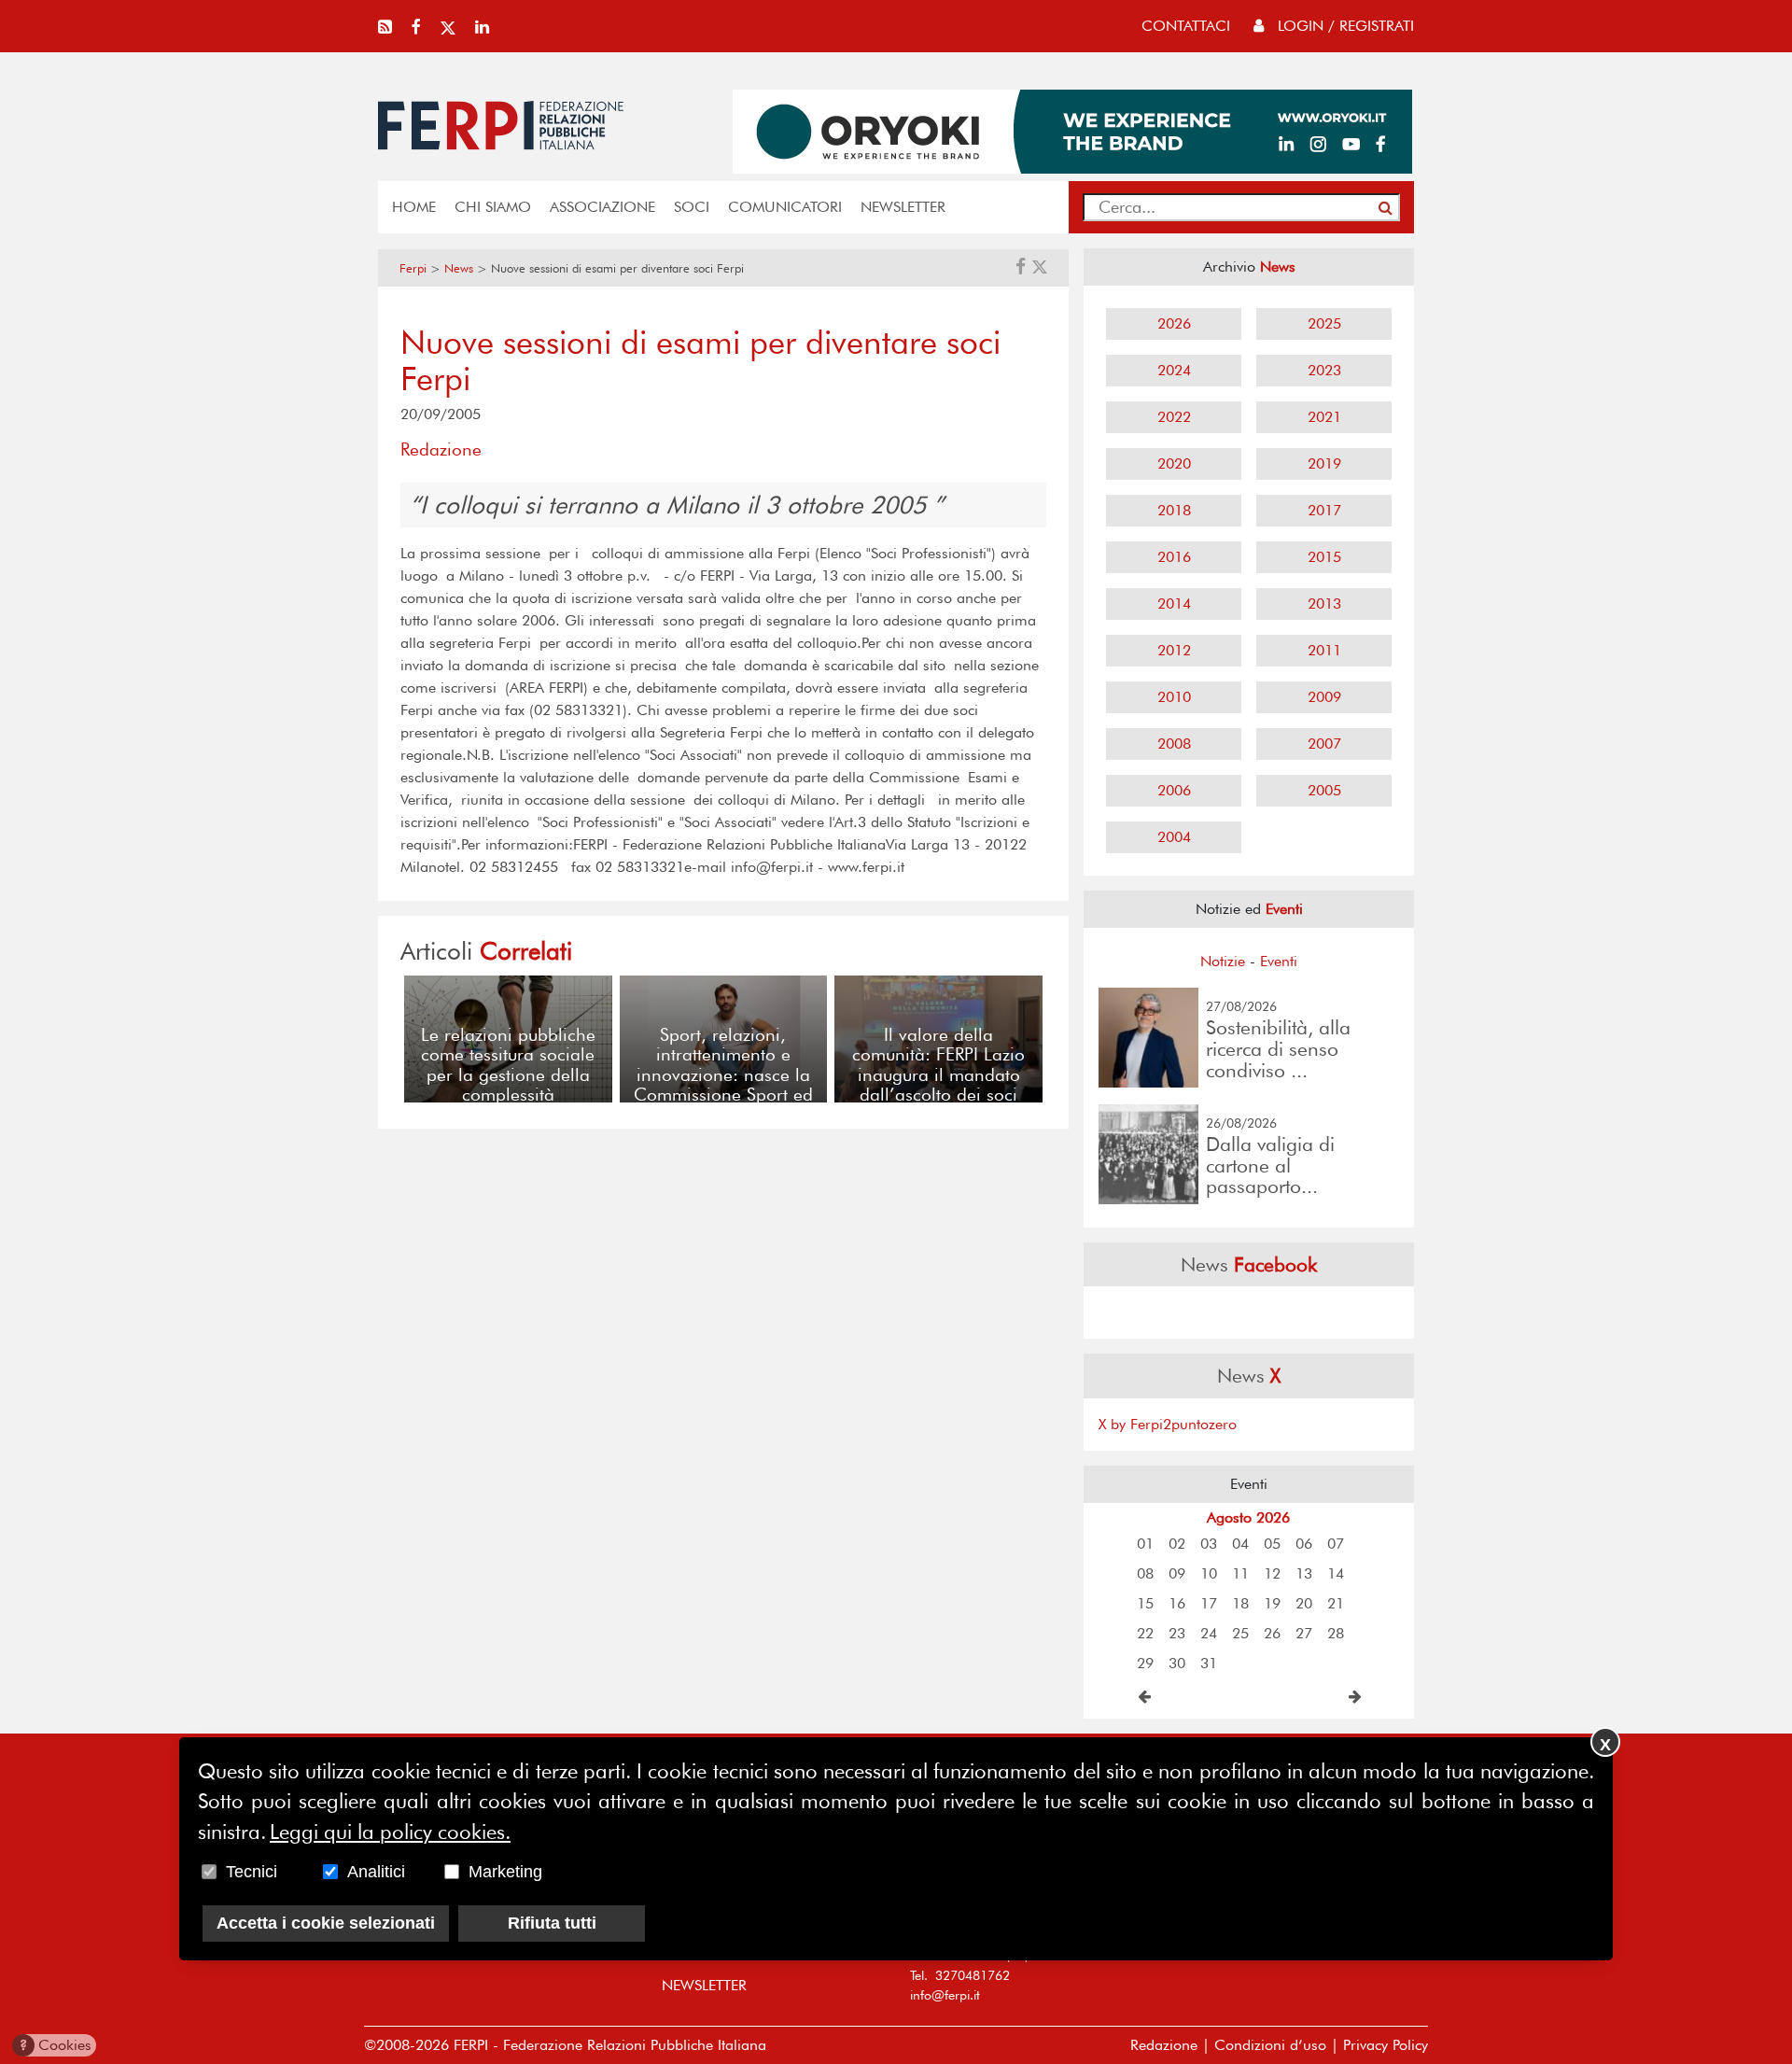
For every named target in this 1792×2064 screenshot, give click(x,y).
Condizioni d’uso (1270, 2045)
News (459, 268)
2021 (1324, 417)
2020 (1174, 463)
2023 (1324, 370)
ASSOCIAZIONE (602, 207)
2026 (1174, 323)
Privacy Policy (1386, 2045)
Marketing (505, 1872)
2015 (1324, 557)
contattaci (1186, 26)
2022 (1174, 417)
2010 (1174, 697)
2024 (1174, 370)
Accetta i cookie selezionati (326, 1923)
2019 (1324, 463)
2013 (1324, 604)
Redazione (1164, 2045)
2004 (1174, 837)
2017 (1324, 510)
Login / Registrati (1344, 26)
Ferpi (413, 268)
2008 (1174, 744)
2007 (1324, 744)
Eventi (1279, 961)
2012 (1174, 650)
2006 (1174, 790)
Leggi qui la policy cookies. (390, 1832)
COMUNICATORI (785, 207)
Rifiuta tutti (552, 1923)
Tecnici (252, 1872)
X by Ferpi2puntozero (1168, 1424)
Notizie (1223, 961)
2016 (1174, 557)
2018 (1174, 510)
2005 (1324, 790)
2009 (1324, 697)
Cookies (56, 2045)
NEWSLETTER (903, 207)
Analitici (376, 1872)
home (414, 207)
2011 (1324, 650)
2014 (1174, 604)
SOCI (692, 207)
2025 (1324, 323)
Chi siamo (493, 207)
